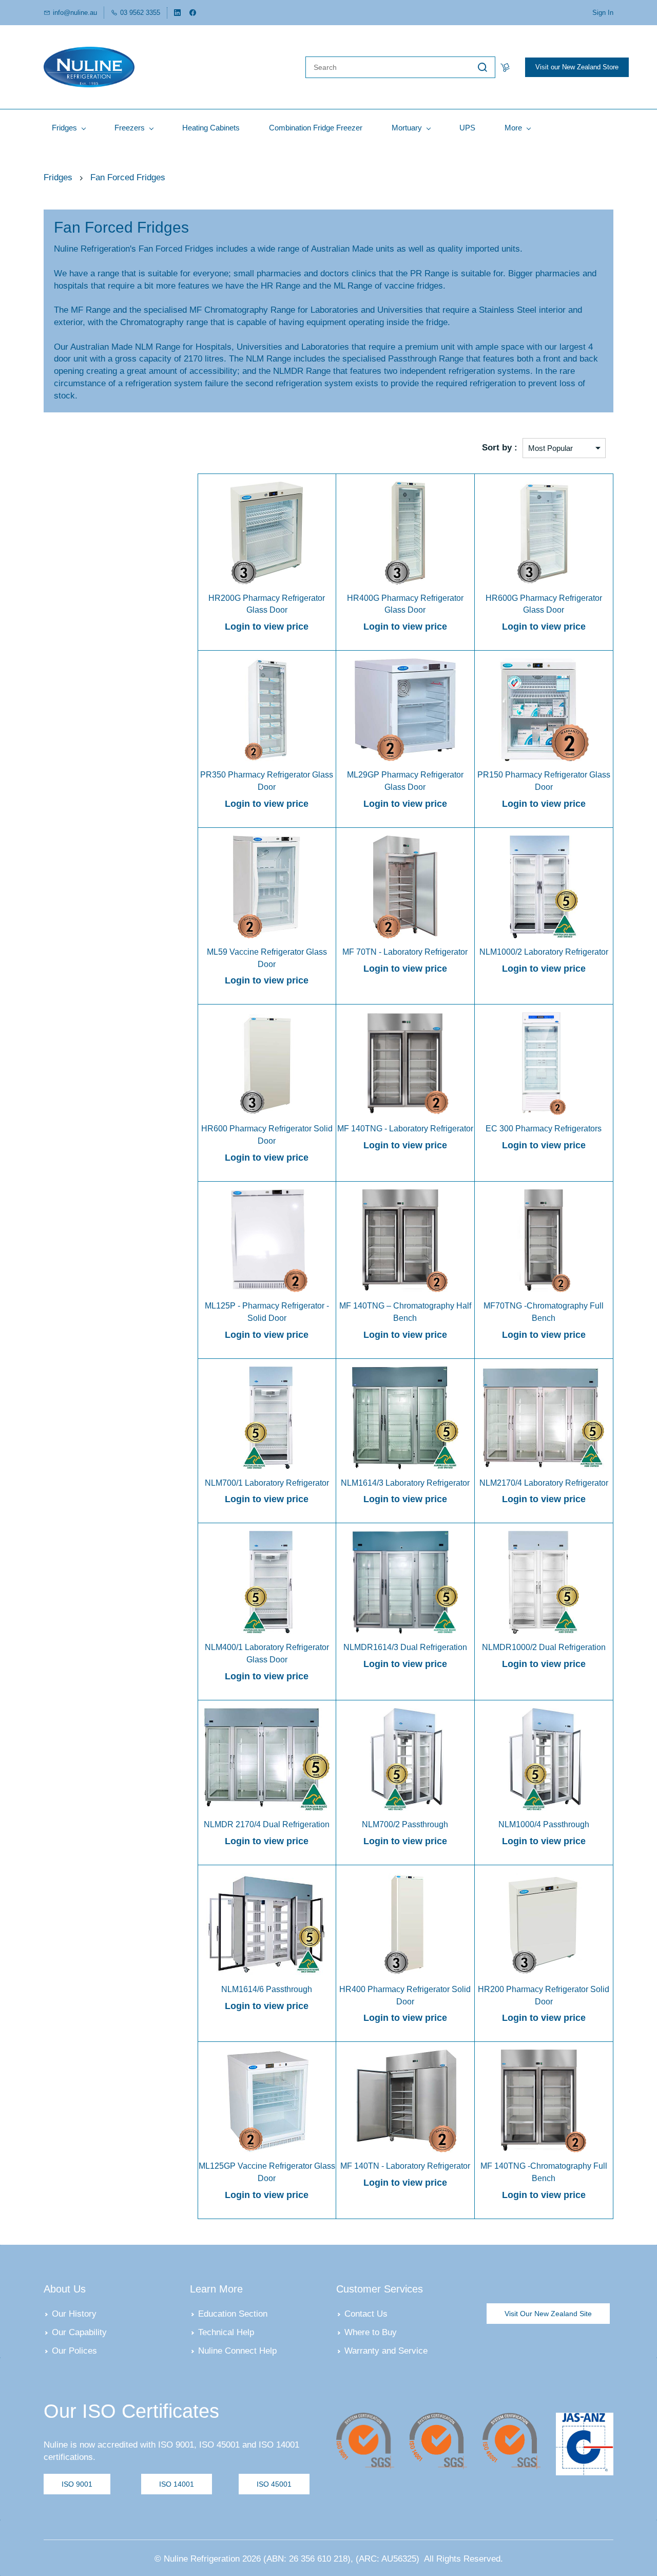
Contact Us (366, 2314)
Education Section (233, 2314)
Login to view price (267, 627)
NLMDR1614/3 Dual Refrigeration (405, 1647)
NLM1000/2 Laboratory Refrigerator (544, 952)
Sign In (603, 13)
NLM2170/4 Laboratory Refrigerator (544, 1483)
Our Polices (74, 2351)
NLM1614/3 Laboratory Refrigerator (405, 1483)
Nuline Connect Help (237, 2351)
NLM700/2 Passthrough (405, 1824)
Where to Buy (371, 2332)
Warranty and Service (386, 2351)
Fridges (58, 177)
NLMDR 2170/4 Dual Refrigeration (267, 1824)
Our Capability (79, 2332)
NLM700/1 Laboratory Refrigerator (267, 1483)
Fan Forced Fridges (128, 177)
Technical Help (226, 2332)
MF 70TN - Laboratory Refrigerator (405, 952)
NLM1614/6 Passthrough (267, 1989)
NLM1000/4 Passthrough (544, 1824)
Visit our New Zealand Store (577, 67)
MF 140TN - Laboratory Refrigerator (405, 2166)
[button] (548, 2314)
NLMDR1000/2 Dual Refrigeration (544, 1647)
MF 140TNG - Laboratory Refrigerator (405, 1129)
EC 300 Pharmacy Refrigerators (544, 1129)
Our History (74, 2314)
